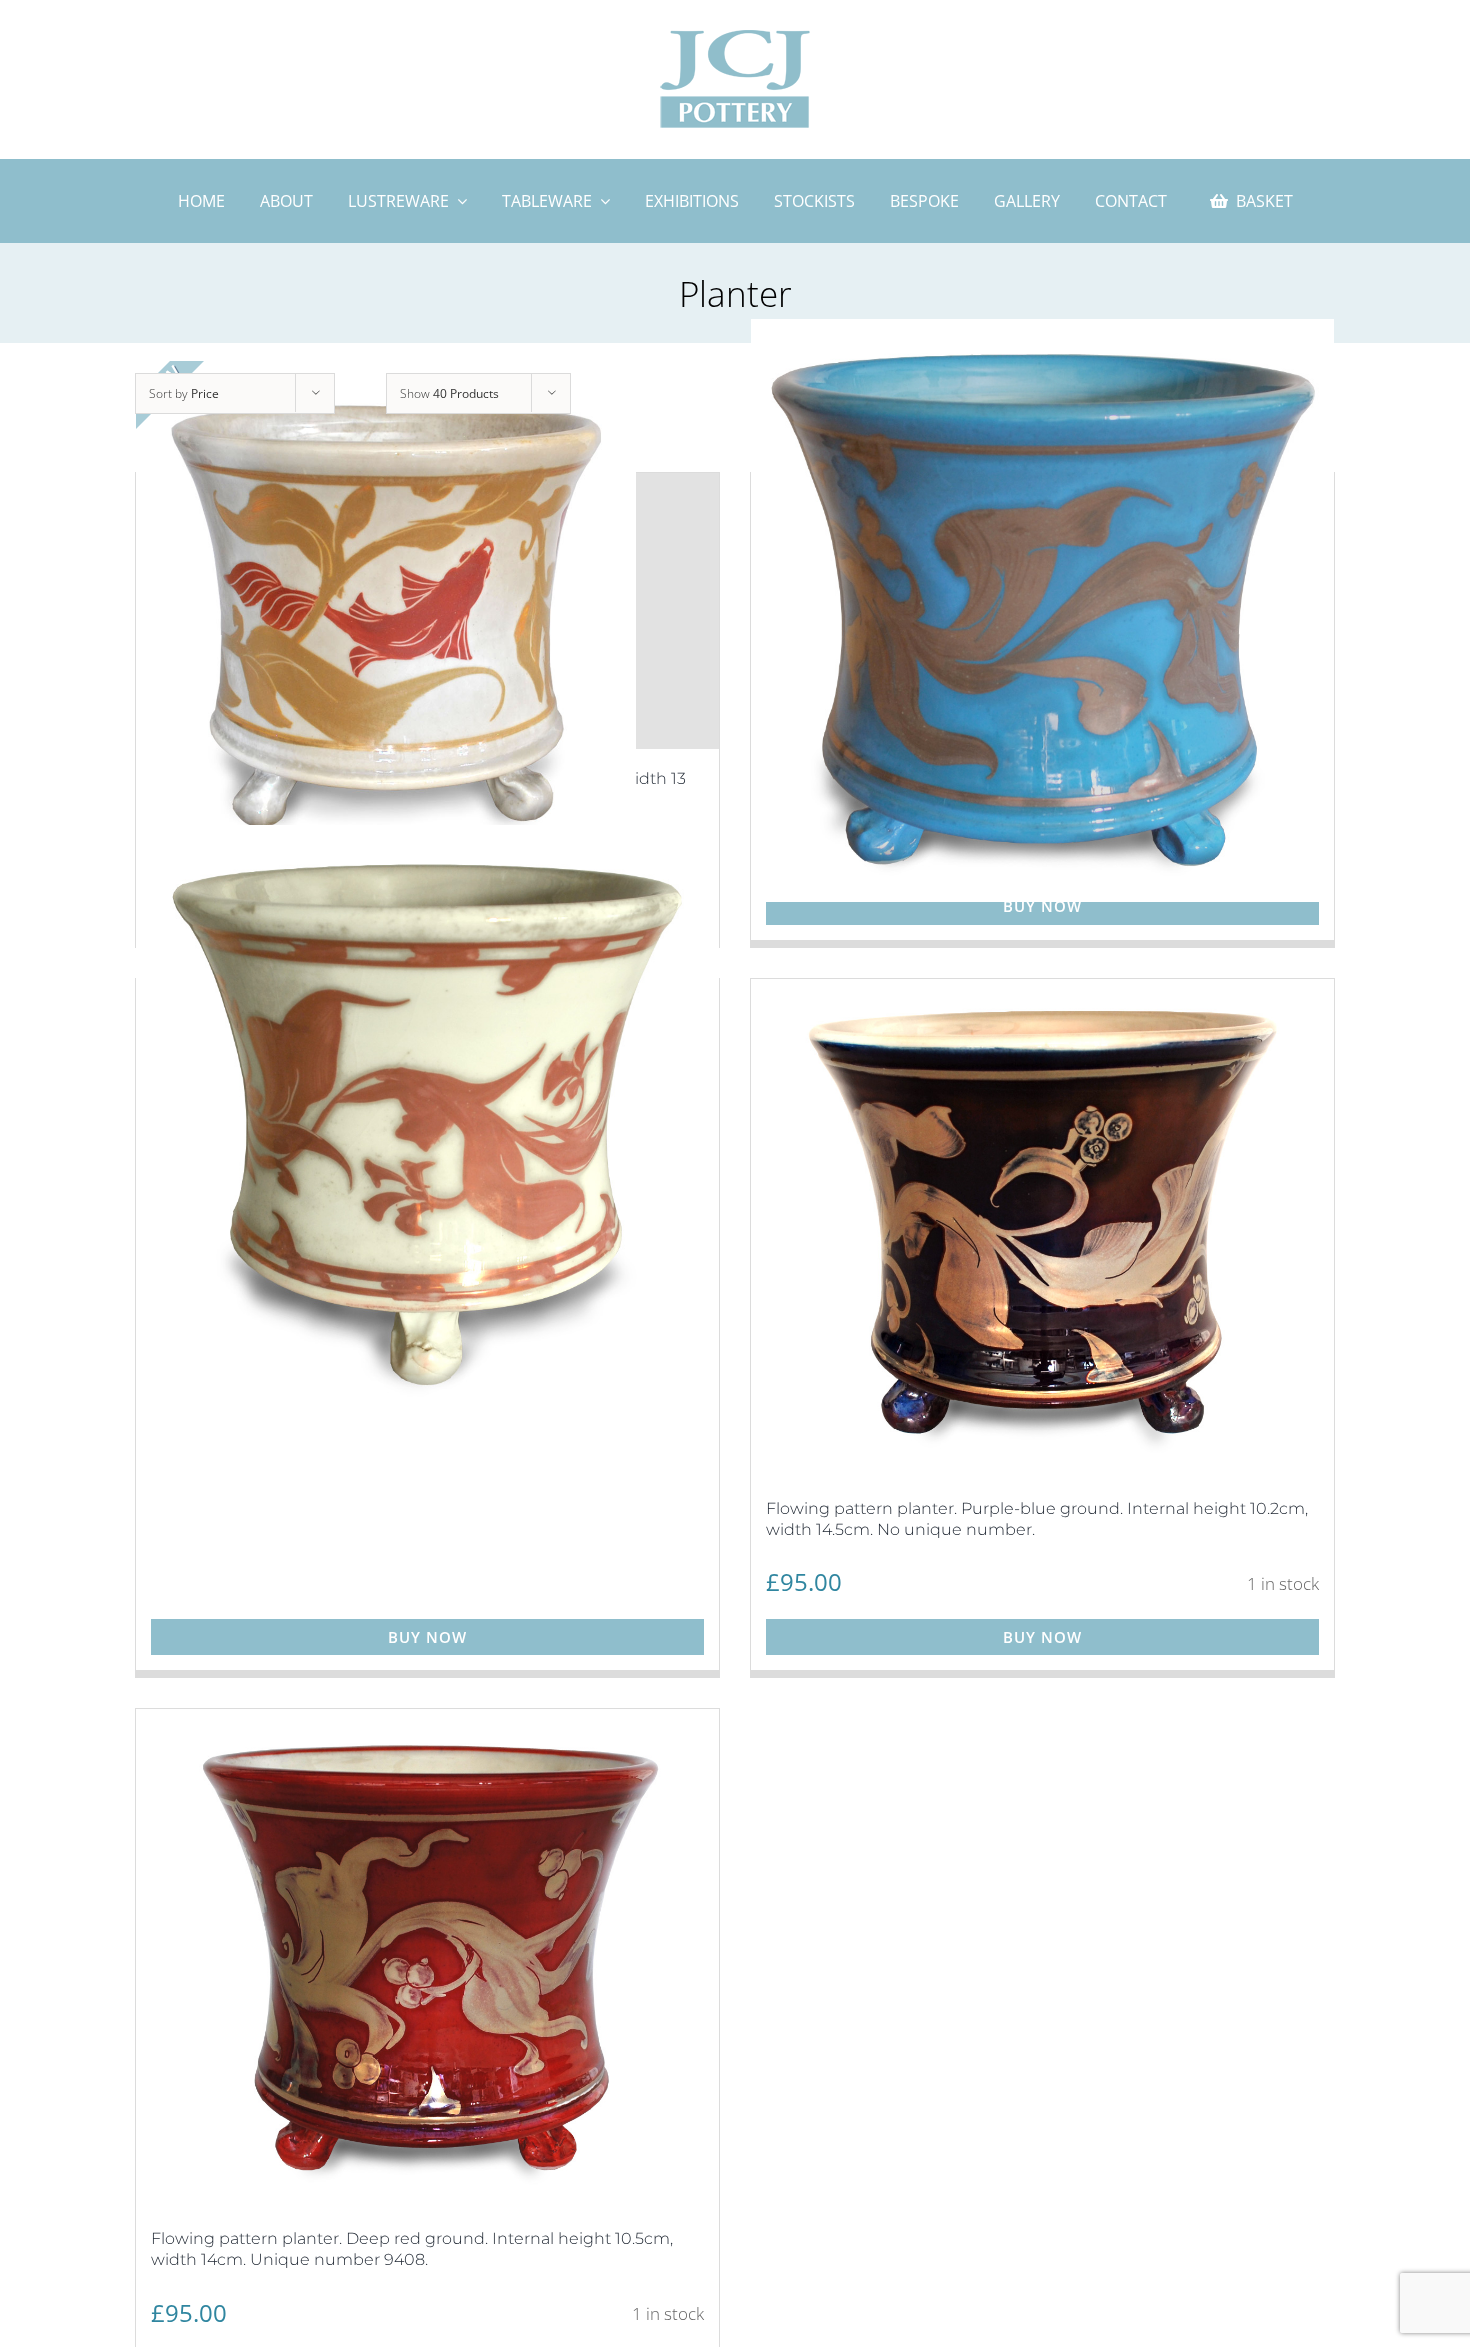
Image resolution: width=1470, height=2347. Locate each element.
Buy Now (1042, 906)
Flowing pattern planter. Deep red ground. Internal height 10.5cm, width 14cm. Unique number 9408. (412, 2249)
